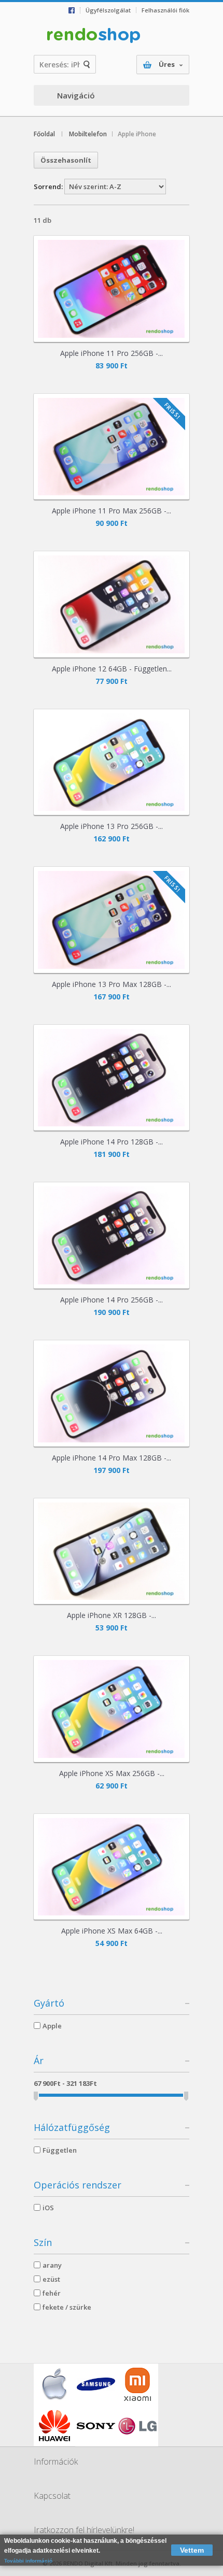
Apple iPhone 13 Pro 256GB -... (112, 826)
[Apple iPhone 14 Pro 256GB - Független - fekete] (112, 1235)
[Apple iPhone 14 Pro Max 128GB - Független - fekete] (112, 1393)
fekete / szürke (67, 2307)
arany (52, 2265)
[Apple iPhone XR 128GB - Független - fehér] (112, 1551)
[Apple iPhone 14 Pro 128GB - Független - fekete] (112, 1078)
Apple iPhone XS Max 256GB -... (112, 1773)
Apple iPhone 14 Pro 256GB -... (112, 1300)
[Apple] (54, 2384)
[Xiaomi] (137, 2384)
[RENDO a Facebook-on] (74, 10)
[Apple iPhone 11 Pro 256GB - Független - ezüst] (112, 289)
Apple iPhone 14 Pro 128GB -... (112, 1142)
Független (60, 2150)
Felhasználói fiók (165, 10)
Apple (52, 2026)
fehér (52, 2293)
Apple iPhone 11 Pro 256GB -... (112, 353)
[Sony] (96, 2426)
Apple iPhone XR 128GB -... (112, 1615)
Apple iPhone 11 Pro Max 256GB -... (112, 511)
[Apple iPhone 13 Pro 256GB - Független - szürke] (112, 762)
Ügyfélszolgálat (108, 10)
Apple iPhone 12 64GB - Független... (112, 669)
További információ (28, 2561)
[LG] (137, 2426)
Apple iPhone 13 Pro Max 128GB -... (112, 984)
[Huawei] (54, 2426)
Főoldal (44, 134)
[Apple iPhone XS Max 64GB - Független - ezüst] (112, 1867)
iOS (48, 2208)
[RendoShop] (93, 36)
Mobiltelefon (88, 134)
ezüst (51, 2279)
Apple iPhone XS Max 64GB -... (112, 1931)
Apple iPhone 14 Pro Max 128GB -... (112, 1458)
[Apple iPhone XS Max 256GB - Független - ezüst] (112, 1709)
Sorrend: (48, 187)
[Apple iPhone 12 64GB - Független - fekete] (112, 604)
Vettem (192, 2550)
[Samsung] (96, 2384)
